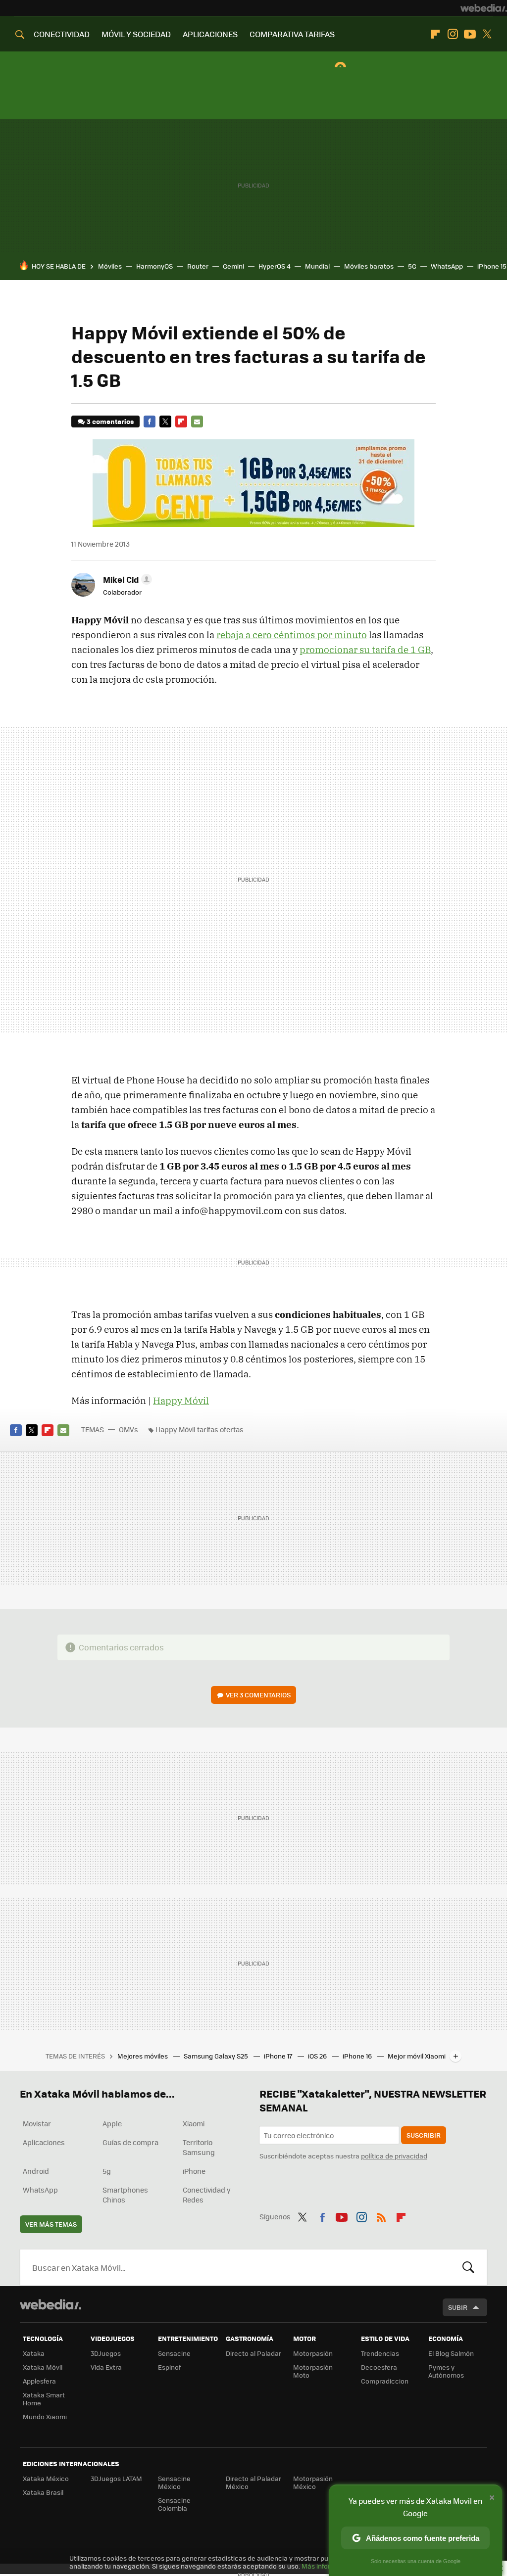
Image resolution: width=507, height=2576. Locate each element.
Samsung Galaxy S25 (217, 2056)
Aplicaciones (44, 2142)
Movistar (37, 2123)
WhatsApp (447, 266)
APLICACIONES (210, 34)
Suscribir (424, 2135)
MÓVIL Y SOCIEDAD (136, 34)
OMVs (128, 1429)
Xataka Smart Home (44, 2399)
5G (412, 266)
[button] (126, 579)
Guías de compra (130, 2142)
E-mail (197, 422)
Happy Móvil (181, 1401)
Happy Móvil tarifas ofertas (200, 1429)
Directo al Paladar (253, 2353)
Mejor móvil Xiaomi (417, 2056)
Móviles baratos (369, 266)
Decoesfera (379, 2367)
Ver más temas (51, 2224)
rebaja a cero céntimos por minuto (292, 635)
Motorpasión (313, 2353)
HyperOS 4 (275, 266)
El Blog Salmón (451, 2353)
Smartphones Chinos (125, 2195)
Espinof (169, 2367)
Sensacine (174, 2353)
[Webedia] (484, 8)
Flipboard (435, 34)
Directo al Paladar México (253, 2482)
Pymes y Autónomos (446, 2371)
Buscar (468, 2267)
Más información (328, 2566)
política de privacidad (394, 2156)
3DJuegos (106, 2353)
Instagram (453, 34)
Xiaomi (194, 2123)
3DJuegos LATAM (116, 2478)
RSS (381, 2215)
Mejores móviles (143, 2056)
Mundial (317, 266)
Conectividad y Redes (207, 2195)
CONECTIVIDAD (62, 34)
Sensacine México (174, 2482)
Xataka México (46, 2478)
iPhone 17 (279, 2056)
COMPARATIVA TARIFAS (292, 34)
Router (198, 266)
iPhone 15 (492, 266)
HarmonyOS (154, 266)
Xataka (34, 2353)
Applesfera (39, 2381)
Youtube (470, 34)
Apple (112, 2123)
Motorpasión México (313, 2482)
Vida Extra (106, 2367)
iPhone (194, 2171)
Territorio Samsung (199, 2147)
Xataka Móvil (43, 2367)
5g (107, 2171)
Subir (458, 2307)
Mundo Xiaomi (45, 2416)
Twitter (487, 34)
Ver (258, 1695)
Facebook (150, 422)
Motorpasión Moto (313, 2371)
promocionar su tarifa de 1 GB (365, 650)
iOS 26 (318, 2056)
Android (36, 2171)
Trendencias (380, 2353)
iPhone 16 (358, 2056)
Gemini (233, 266)
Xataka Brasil (43, 2492)
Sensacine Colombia (174, 2504)
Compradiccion (385, 2381)
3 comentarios (110, 421)
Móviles (110, 266)
